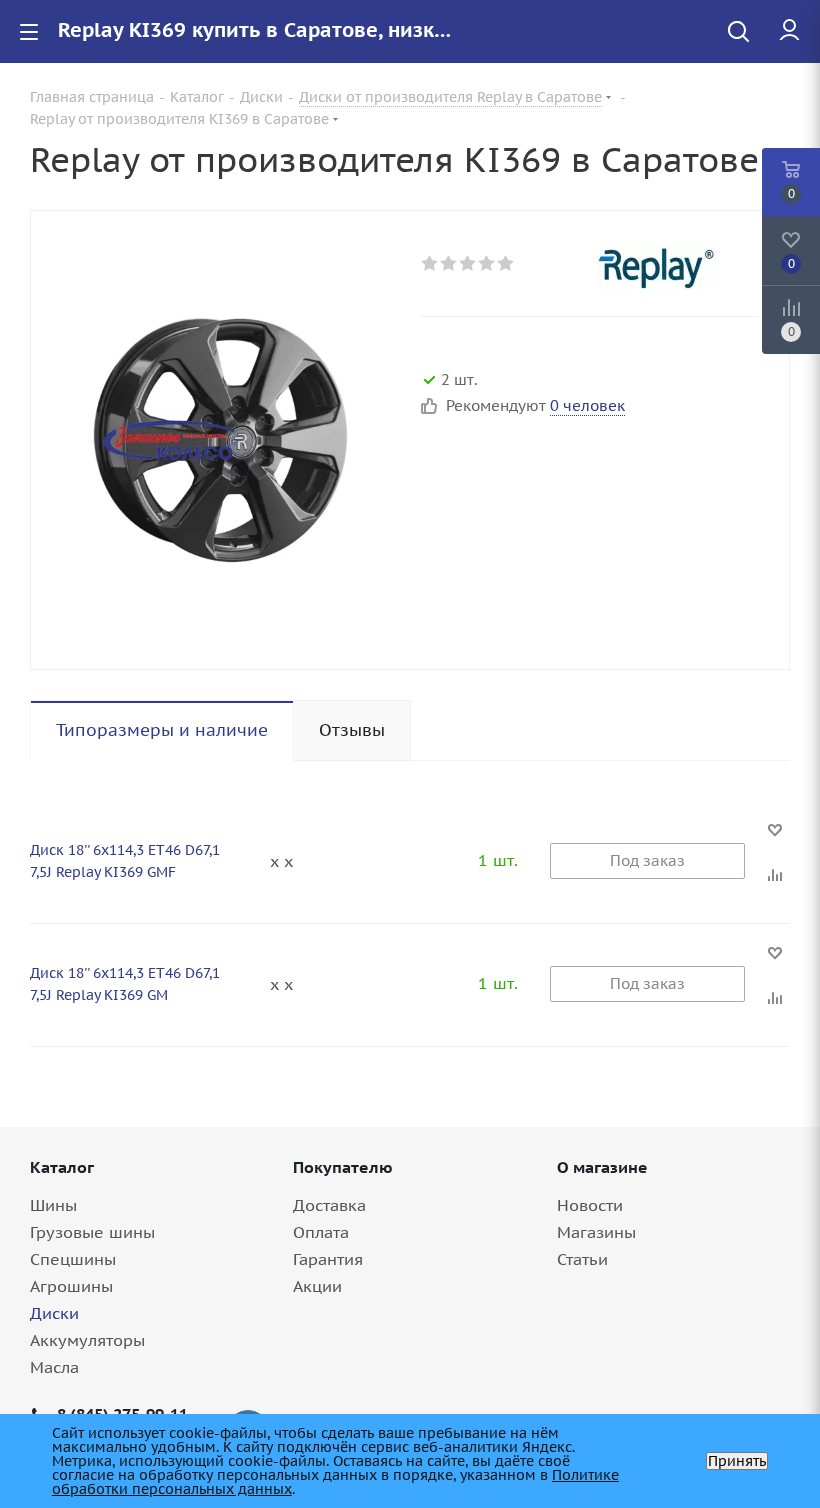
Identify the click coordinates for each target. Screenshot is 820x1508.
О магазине (602, 1167)
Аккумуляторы (87, 1340)
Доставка (329, 1205)
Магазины (596, 1232)
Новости (590, 1205)
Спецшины (73, 1259)
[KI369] (220, 440)
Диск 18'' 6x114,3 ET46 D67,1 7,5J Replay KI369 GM (125, 984)
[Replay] (677, 266)
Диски (54, 1313)
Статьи (582, 1259)
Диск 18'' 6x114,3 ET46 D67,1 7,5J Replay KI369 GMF (125, 861)
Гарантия (328, 1259)
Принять (737, 1461)
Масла (54, 1367)
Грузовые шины (92, 1232)
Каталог (62, 1167)
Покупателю (343, 1167)
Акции (317, 1286)
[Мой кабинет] (789, 31)
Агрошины (71, 1286)
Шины (53, 1205)
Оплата (321, 1232)
